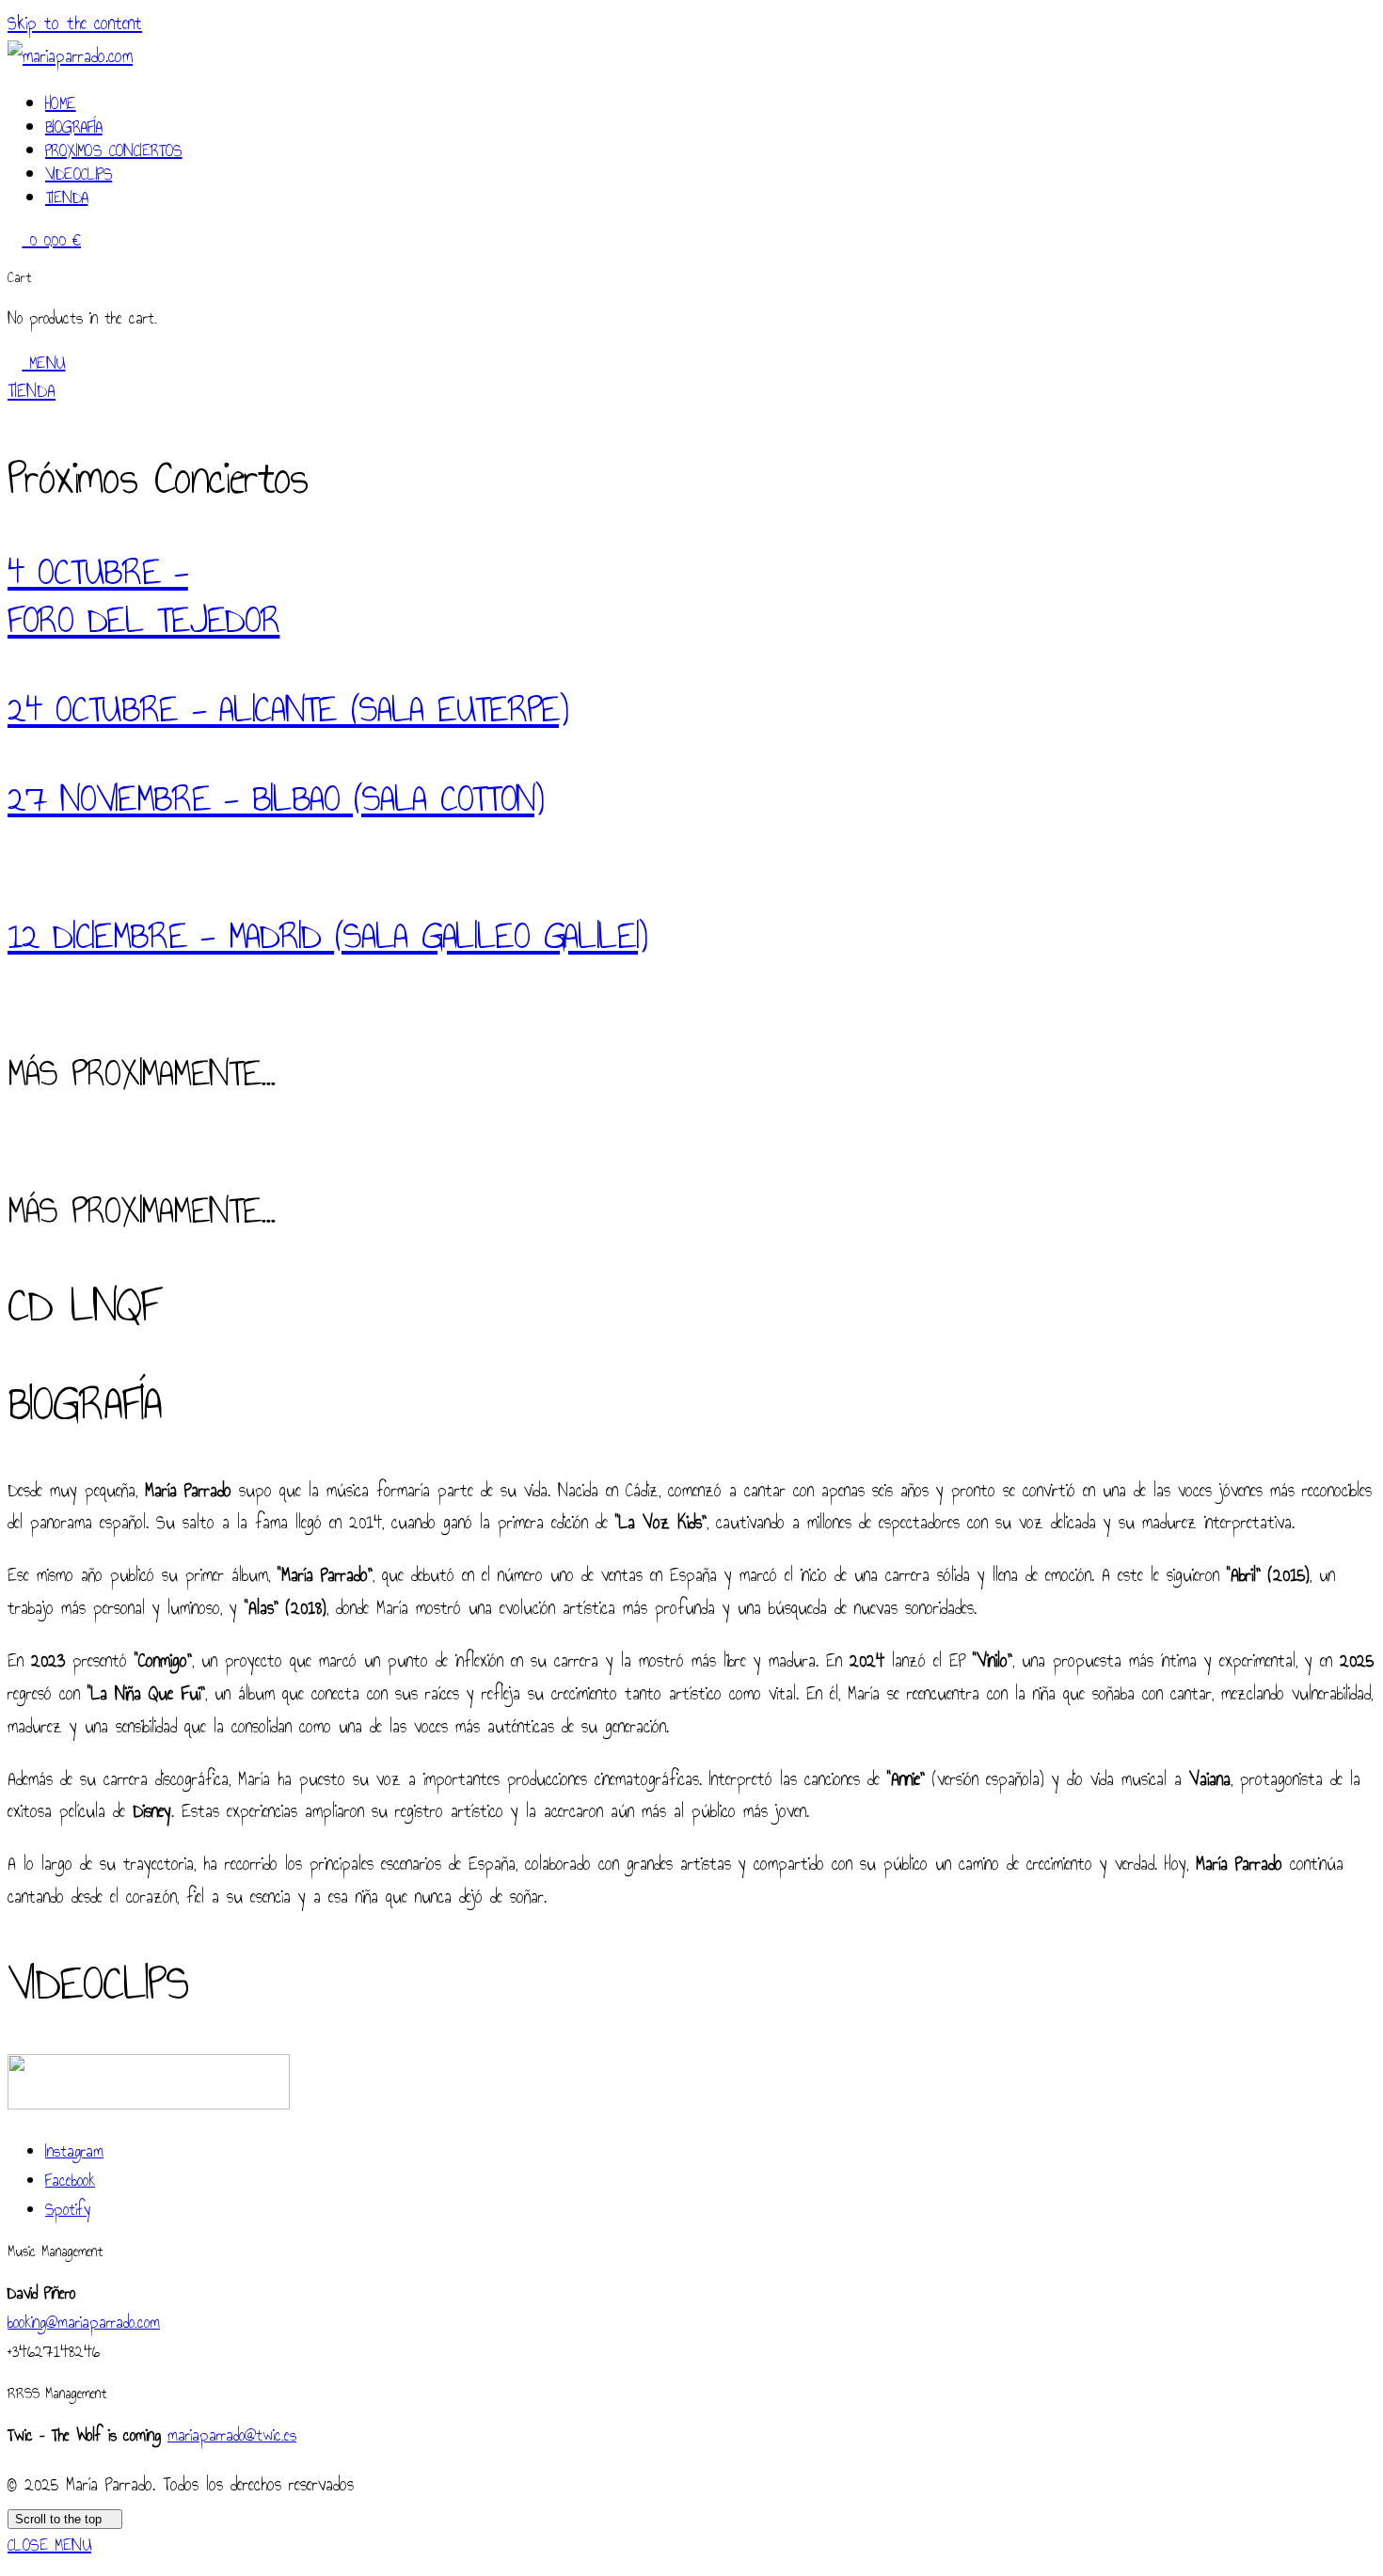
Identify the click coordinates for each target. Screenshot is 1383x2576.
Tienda (66, 198)
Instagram (74, 2151)
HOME (61, 103)
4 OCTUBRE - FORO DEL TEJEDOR (143, 596)
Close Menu (49, 2545)
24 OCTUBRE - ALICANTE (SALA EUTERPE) (288, 709)
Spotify (68, 2210)
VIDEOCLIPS (79, 174)
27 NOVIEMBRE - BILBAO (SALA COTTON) (276, 798)
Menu (43, 363)
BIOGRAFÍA (74, 127)
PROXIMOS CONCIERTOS (114, 150)
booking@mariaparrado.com (84, 2323)
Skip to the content (75, 23)
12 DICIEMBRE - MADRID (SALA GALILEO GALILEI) (327, 936)
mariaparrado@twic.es (232, 2435)
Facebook (70, 2181)
